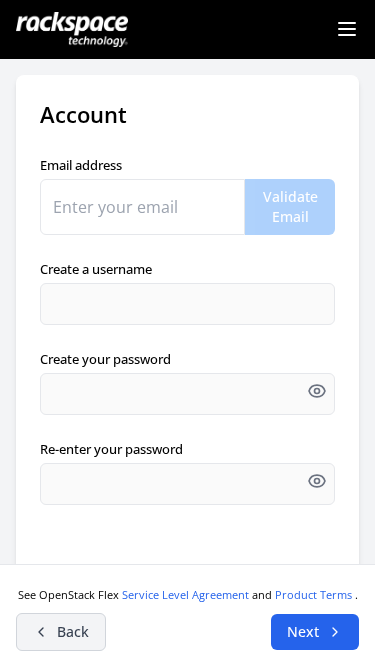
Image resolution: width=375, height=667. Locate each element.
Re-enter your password (111, 449)
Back (73, 631)
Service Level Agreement (187, 594)
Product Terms (315, 594)
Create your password (105, 359)
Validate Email (290, 206)
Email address (81, 165)
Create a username (96, 269)
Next (303, 631)
